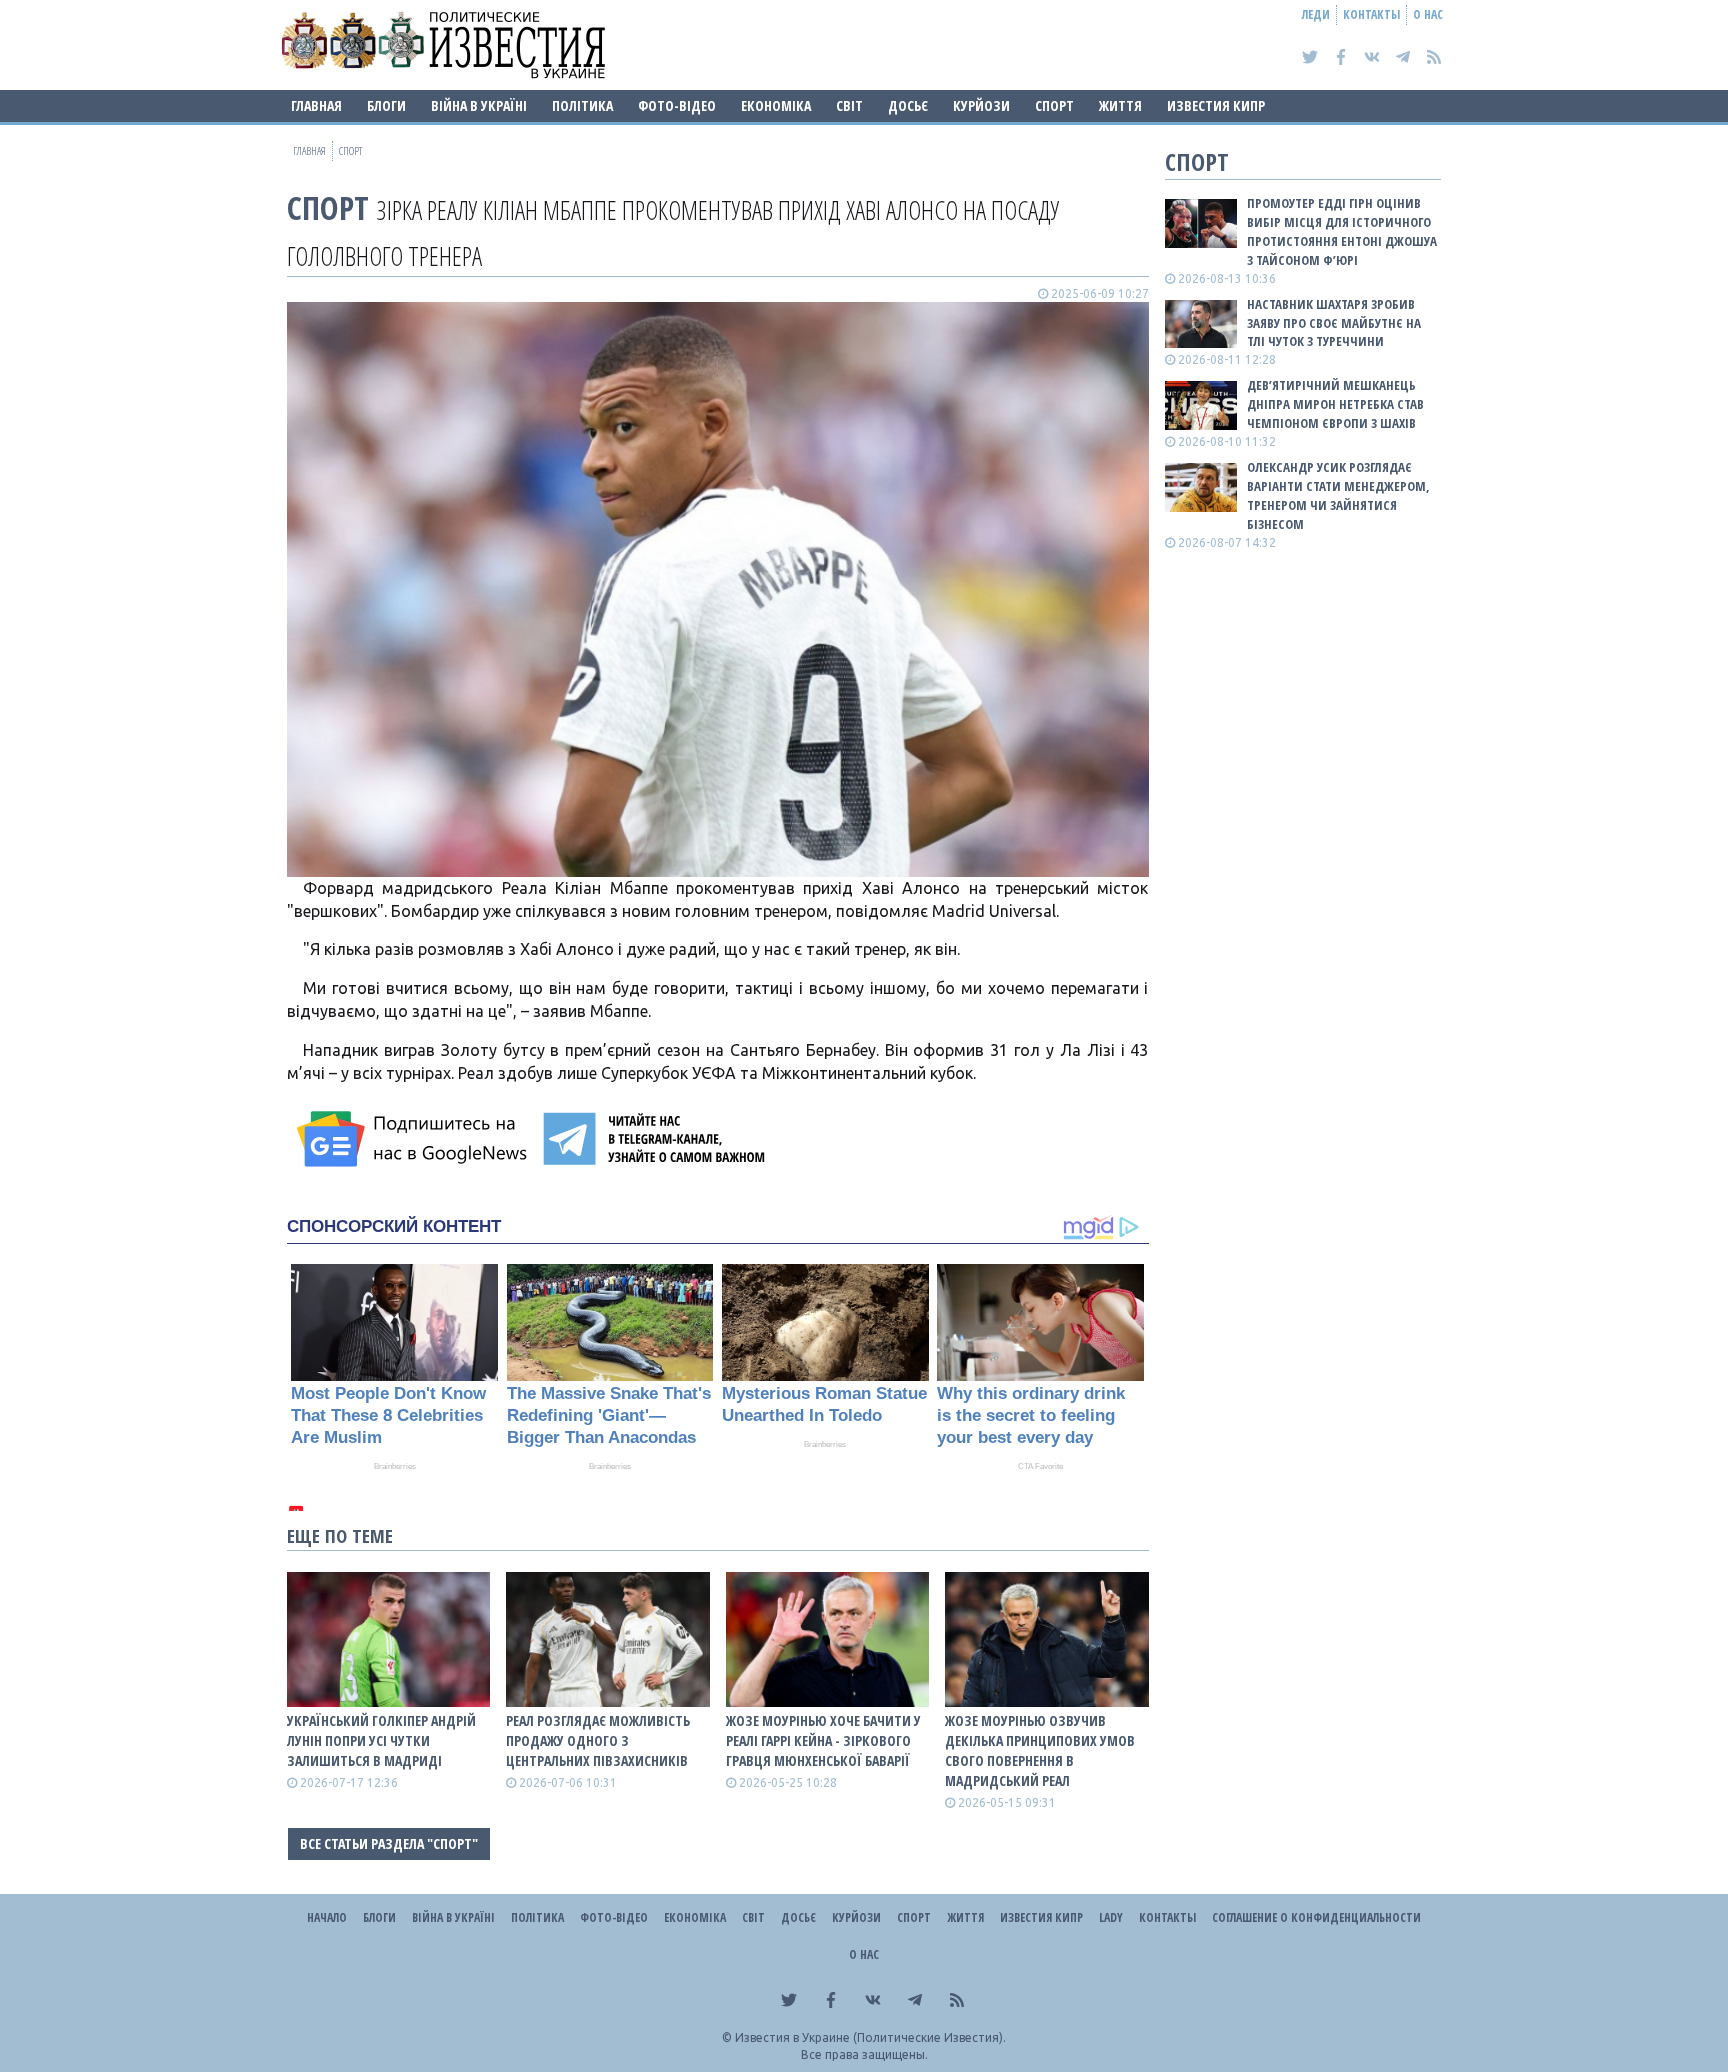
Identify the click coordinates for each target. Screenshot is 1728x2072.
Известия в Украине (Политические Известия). (870, 2037)
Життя (1120, 105)
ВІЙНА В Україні (479, 105)
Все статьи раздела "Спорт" (389, 1843)
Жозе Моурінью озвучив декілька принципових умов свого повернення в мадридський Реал (1040, 1750)
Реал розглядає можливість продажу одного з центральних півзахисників (598, 1740)
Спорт (1054, 105)
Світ (849, 105)
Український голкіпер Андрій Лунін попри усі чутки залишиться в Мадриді (381, 1740)
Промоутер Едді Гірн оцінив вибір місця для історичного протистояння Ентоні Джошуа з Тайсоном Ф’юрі (1342, 231)
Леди (1316, 14)
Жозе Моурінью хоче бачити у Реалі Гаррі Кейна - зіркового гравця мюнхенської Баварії (823, 1740)
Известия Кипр (1216, 105)
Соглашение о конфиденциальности (1316, 1917)
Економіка (776, 105)
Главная (316, 105)
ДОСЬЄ (908, 105)
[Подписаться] (415, 1139)
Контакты (1371, 14)
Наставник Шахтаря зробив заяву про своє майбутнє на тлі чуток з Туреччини (1334, 323)
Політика (582, 105)
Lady (1111, 1917)
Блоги (386, 105)
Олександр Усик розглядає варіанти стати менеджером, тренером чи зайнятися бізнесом (1338, 495)
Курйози (981, 105)
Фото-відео (677, 105)
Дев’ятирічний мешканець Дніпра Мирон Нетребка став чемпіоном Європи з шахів (1335, 404)
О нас (1428, 14)
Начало (327, 1917)
